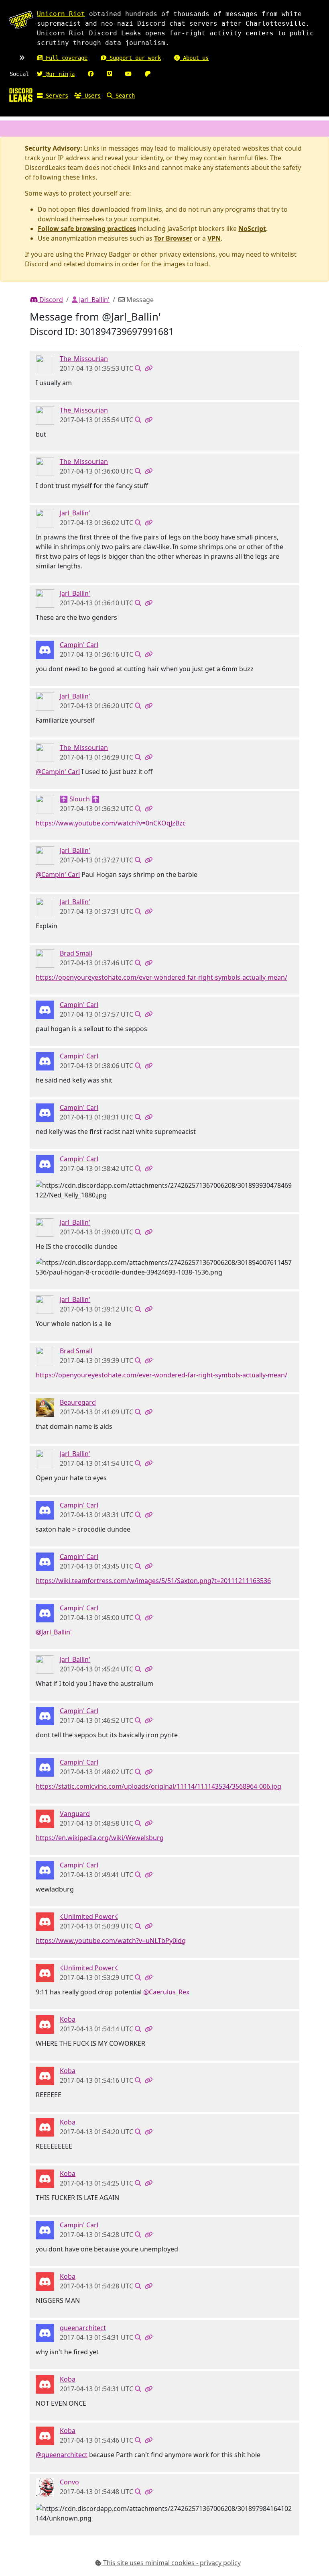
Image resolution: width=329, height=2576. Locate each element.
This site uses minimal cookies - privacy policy (171, 2563)
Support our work (134, 58)
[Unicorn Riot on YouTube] (128, 74)
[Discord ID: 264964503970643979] (45, 2486)
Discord (50, 300)
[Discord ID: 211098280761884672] (45, 958)
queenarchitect (83, 2328)
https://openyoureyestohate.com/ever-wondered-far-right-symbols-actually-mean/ (161, 977)
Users (91, 96)
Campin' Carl (79, 645)
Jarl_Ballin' (93, 300)
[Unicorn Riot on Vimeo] (109, 74)
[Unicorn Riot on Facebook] (91, 74)
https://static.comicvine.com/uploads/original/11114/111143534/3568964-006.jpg (158, 1786)
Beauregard (78, 1402)
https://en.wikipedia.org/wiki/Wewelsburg (100, 1838)
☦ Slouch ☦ (80, 799)
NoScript (252, 229)
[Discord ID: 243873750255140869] (45, 2024)
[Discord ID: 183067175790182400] (45, 2332)
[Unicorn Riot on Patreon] (148, 74)
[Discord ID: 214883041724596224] (45, 1818)
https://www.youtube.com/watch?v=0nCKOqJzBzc (111, 823)
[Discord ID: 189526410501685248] (45, 363)
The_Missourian (84, 359)
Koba (68, 2019)
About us (194, 58)
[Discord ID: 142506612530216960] (45, 803)
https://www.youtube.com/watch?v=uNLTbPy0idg (111, 1941)
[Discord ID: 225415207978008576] (45, 1407)
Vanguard (75, 1814)
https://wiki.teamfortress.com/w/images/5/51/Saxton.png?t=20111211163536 (153, 1581)
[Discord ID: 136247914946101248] (45, 517)
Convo (69, 2482)
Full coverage (65, 58)
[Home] (21, 95)
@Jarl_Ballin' (54, 1632)
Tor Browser (173, 238)
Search (124, 96)
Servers (55, 96)
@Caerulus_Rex (166, 1992)
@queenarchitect (62, 2455)
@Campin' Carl (58, 772)
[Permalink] (148, 368)
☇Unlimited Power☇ (89, 1916)
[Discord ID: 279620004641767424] (45, 1921)
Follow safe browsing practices (87, 229)
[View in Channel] (138, 368)
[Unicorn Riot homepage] (21, 20)
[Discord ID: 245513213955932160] (45, 649)
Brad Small (76, 953)
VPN (214, 238)
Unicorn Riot (61, 14)
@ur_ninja (59, 74)
